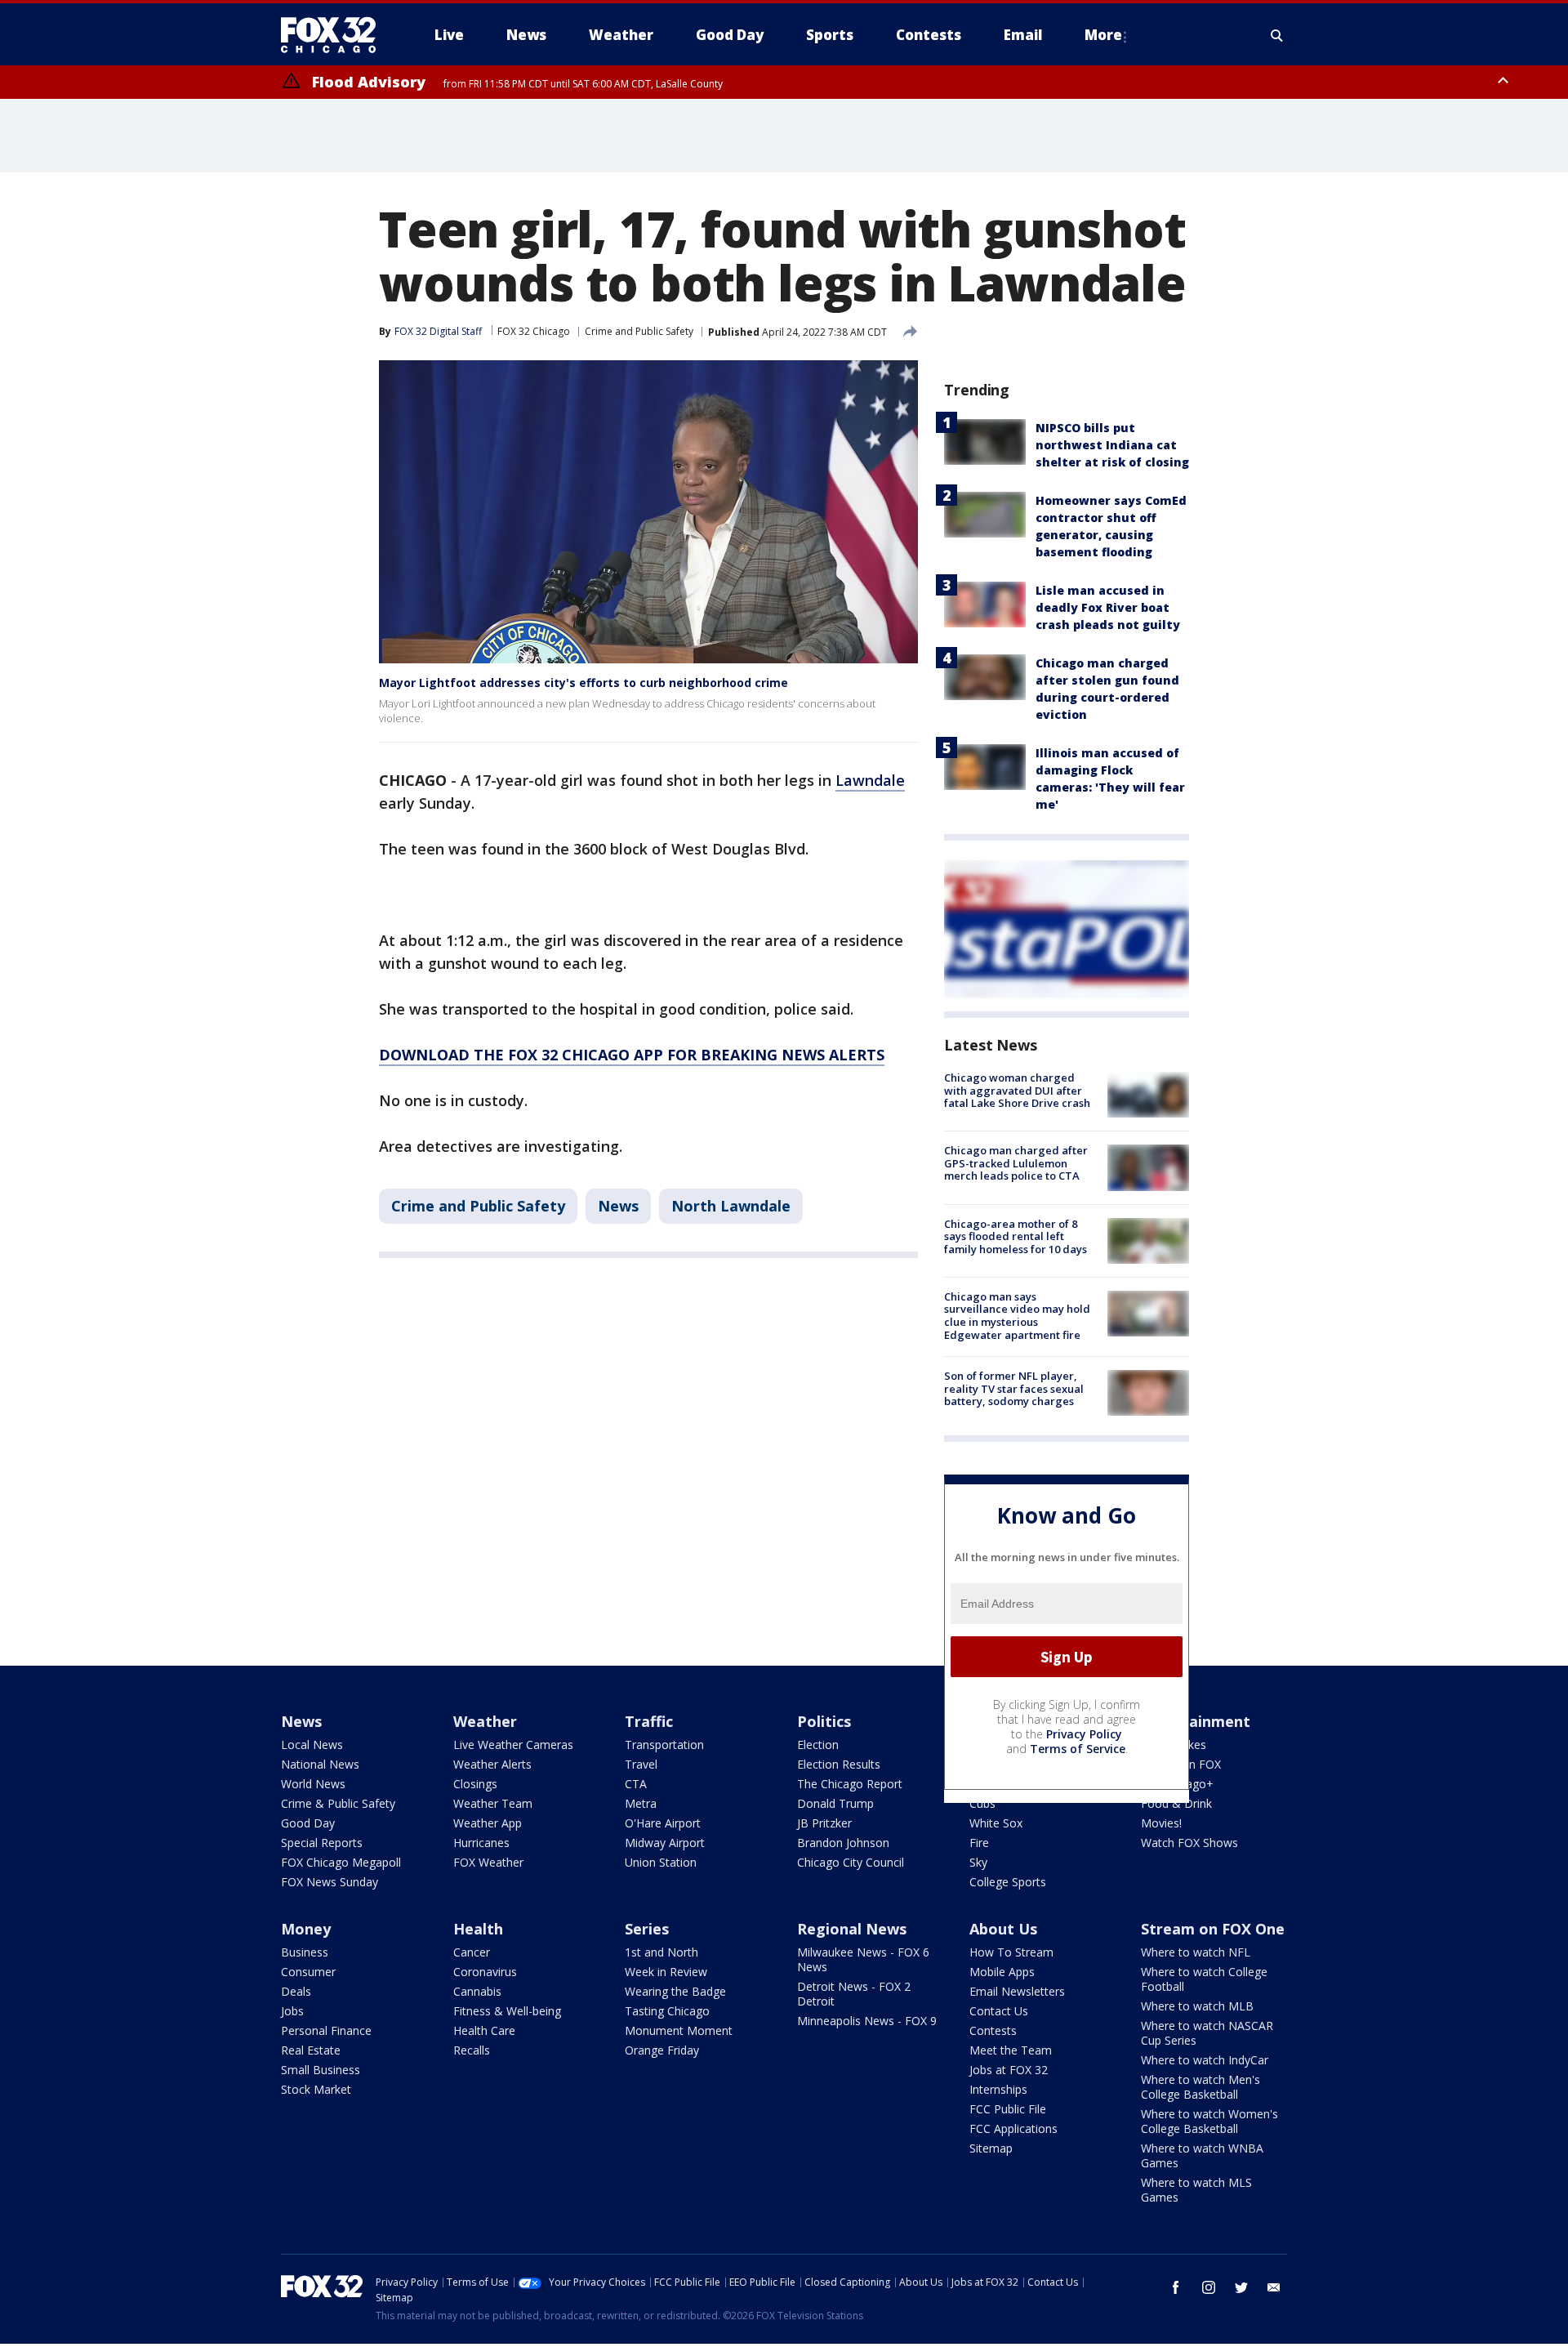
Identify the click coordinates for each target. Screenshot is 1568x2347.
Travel (641, 1764)
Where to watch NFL (1196, 1952)
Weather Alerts (492, 1764)
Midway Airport (665, 1843)
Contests (993, 2030)
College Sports (1008, 1882)
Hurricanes (481, 1843)
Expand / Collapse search (1277, 35)
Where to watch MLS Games (1196, 2190)
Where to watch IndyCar (1205, 2060)
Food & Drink (1176, 1803)
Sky (978, 1862)
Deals (296, 1991)
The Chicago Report (850, 1784)
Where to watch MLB (1197, 2006)
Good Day (308, 1823)
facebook (1176, 2287)
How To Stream (1011, 1952)
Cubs (982, 1803)
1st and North (661, 1952)
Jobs (292, 2011)
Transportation (664, 1745)
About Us (1003, 1929)
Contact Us (999, 2011)
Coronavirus (485, 1972)
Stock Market (316, 2089)
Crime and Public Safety (639, 331)
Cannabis (477, 1991)
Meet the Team (1011, 2050)
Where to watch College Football (1204, 1979)
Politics (824, 1721)
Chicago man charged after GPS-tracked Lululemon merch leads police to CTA (1016, 1163)
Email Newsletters (1017, 1991)
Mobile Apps (1002, 1972)
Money (306, 1929)
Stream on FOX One (1213, 1929)
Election (818, 1745)
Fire (979, 1843)
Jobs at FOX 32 (1009, 2070)
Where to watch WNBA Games (1202, 2155)
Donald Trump (835, 1803)
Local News (312, 1745)
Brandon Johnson (843, 1843)
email (1274, 2287)
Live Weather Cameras (513, 1745)
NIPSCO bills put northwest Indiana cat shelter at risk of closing (1112, 445)
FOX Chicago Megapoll (341, 1862)
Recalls (472, 2050)
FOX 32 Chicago (534, 331)
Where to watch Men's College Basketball (1200, 2087)
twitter (1241, 2287)
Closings (475, 1784)
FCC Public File (1008, 2109)
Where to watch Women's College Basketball (1209, 2121)
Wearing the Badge (675, 1991)
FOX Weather (488, 1862)
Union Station (661, 1862)
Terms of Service (1078, 1749)
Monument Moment (679, 2030)
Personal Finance (326, 2030)
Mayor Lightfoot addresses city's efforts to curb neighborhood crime (584, 683)
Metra (641, 1803)
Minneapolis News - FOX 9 (867, 2021)
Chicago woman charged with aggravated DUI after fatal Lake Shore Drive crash (1017, 1090)
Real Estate (311, 2050)
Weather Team (493, 1803)
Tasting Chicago (667, 2011)
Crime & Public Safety (338, 1803)
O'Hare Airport (663, 1823)
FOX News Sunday (330, 1882)
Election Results (839, 1764)
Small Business (321, 2070)
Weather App (488, 1823)
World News (313, 1784)
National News (320, 1764)
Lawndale (870, 780)
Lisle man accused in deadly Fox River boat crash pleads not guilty (1108, 607)
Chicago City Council (851, 1862)
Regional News (852, 1929)
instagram (1209, 2287)
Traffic (649, 1721)
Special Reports (322, 1843)
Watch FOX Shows (1189, 1843)
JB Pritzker (824, 1823)
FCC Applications (1013, 2128)
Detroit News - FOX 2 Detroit (854, 1994)
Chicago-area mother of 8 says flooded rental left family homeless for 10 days (1016, 1236)
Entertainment (1196, 1721)
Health (478, 1929)
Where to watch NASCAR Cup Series (1207, 2033)
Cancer (472, 1952)
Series (647, 1929)
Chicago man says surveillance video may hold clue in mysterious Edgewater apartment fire (1017, 1316)
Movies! (1161, 1823)
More (1103, 35)
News (618, 1206)
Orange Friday (662, 2050)
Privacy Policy (1084, 1734)
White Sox (996, 1823)
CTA (636, 1784)
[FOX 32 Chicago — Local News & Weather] (335, 35)
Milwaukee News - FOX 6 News (863, 1959)
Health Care (484, 2030)
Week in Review (666, 1972)
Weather (485, 1721)
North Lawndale (731, 1206)
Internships (998, 2089)
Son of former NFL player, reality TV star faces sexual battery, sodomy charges (1014, 1388)
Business (305, 1952)
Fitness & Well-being (507, 2011)
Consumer (308, 1972)
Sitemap (991, 2148)
